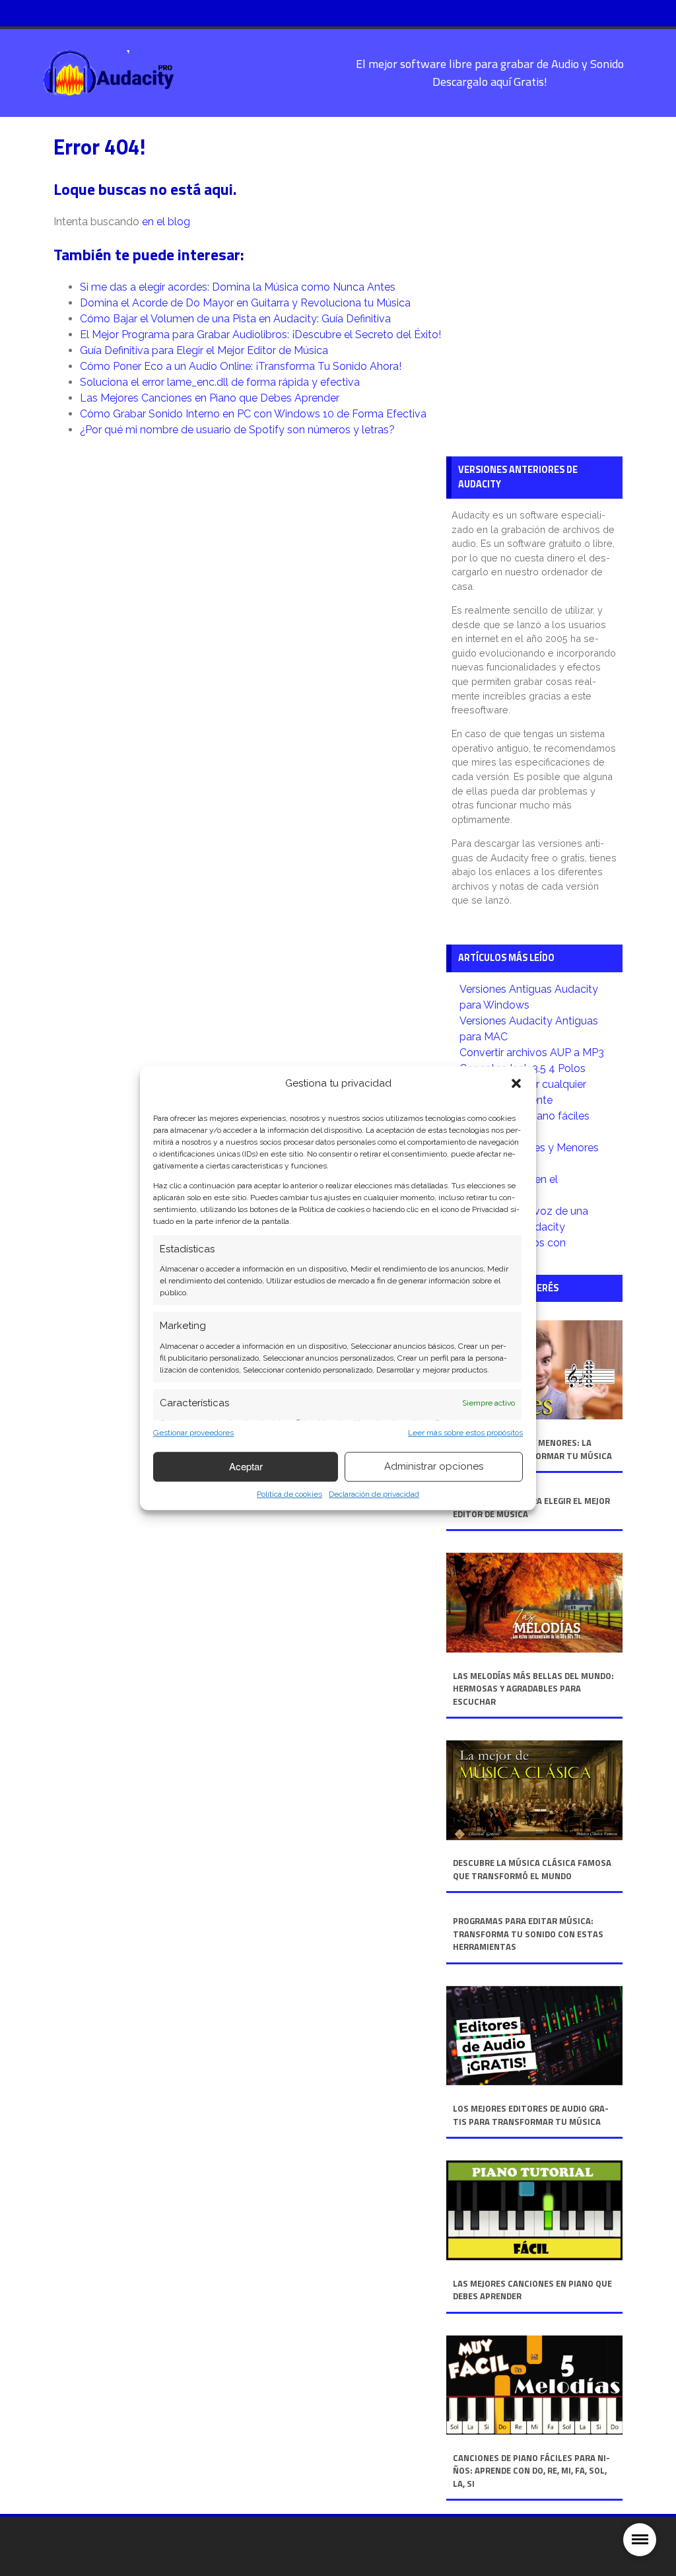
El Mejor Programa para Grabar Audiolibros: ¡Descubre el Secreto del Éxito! (260, 335)
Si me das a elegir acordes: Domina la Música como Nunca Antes (238, 287)
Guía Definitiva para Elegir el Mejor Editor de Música (204, 350)
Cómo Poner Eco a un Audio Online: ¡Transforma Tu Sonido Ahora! (241, 366)
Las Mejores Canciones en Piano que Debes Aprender (210, 398)
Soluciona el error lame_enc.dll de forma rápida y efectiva (220, 382)
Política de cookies (289, 1494)
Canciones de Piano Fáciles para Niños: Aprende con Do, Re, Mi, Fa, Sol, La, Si (531, 2471)
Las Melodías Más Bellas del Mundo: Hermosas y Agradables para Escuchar (533, 1689)
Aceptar (246, 1466)
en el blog (166, 222)
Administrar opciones (434, 1466)
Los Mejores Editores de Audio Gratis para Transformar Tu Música (531, 2115)
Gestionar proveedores (193, 1433)
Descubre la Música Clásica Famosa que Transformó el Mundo (532, 1870)
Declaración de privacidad (374, 1494)
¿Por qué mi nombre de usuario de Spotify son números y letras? (237, 430)
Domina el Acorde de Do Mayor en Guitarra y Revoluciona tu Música (245, 303)
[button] (516, 1084)
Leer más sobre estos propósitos (465, 1433)
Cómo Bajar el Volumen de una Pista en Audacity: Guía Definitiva (235, 319)
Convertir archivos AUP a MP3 (532, 1053)
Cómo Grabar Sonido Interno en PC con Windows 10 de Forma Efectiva (253, 414)
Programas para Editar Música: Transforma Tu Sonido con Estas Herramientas (528, 1934)
